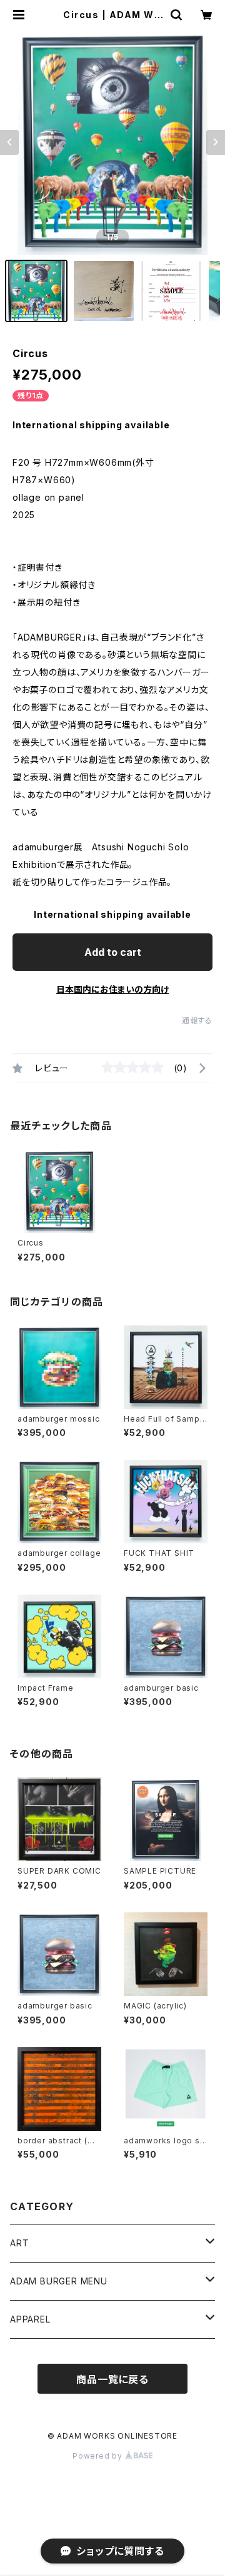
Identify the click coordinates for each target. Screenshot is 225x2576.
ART (19, 2243)
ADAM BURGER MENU (59, 2281)
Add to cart (113, 952)
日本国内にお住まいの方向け (112, 989)
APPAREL (30, 2319)
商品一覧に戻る (112, 2379)
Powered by (99, 2456)
